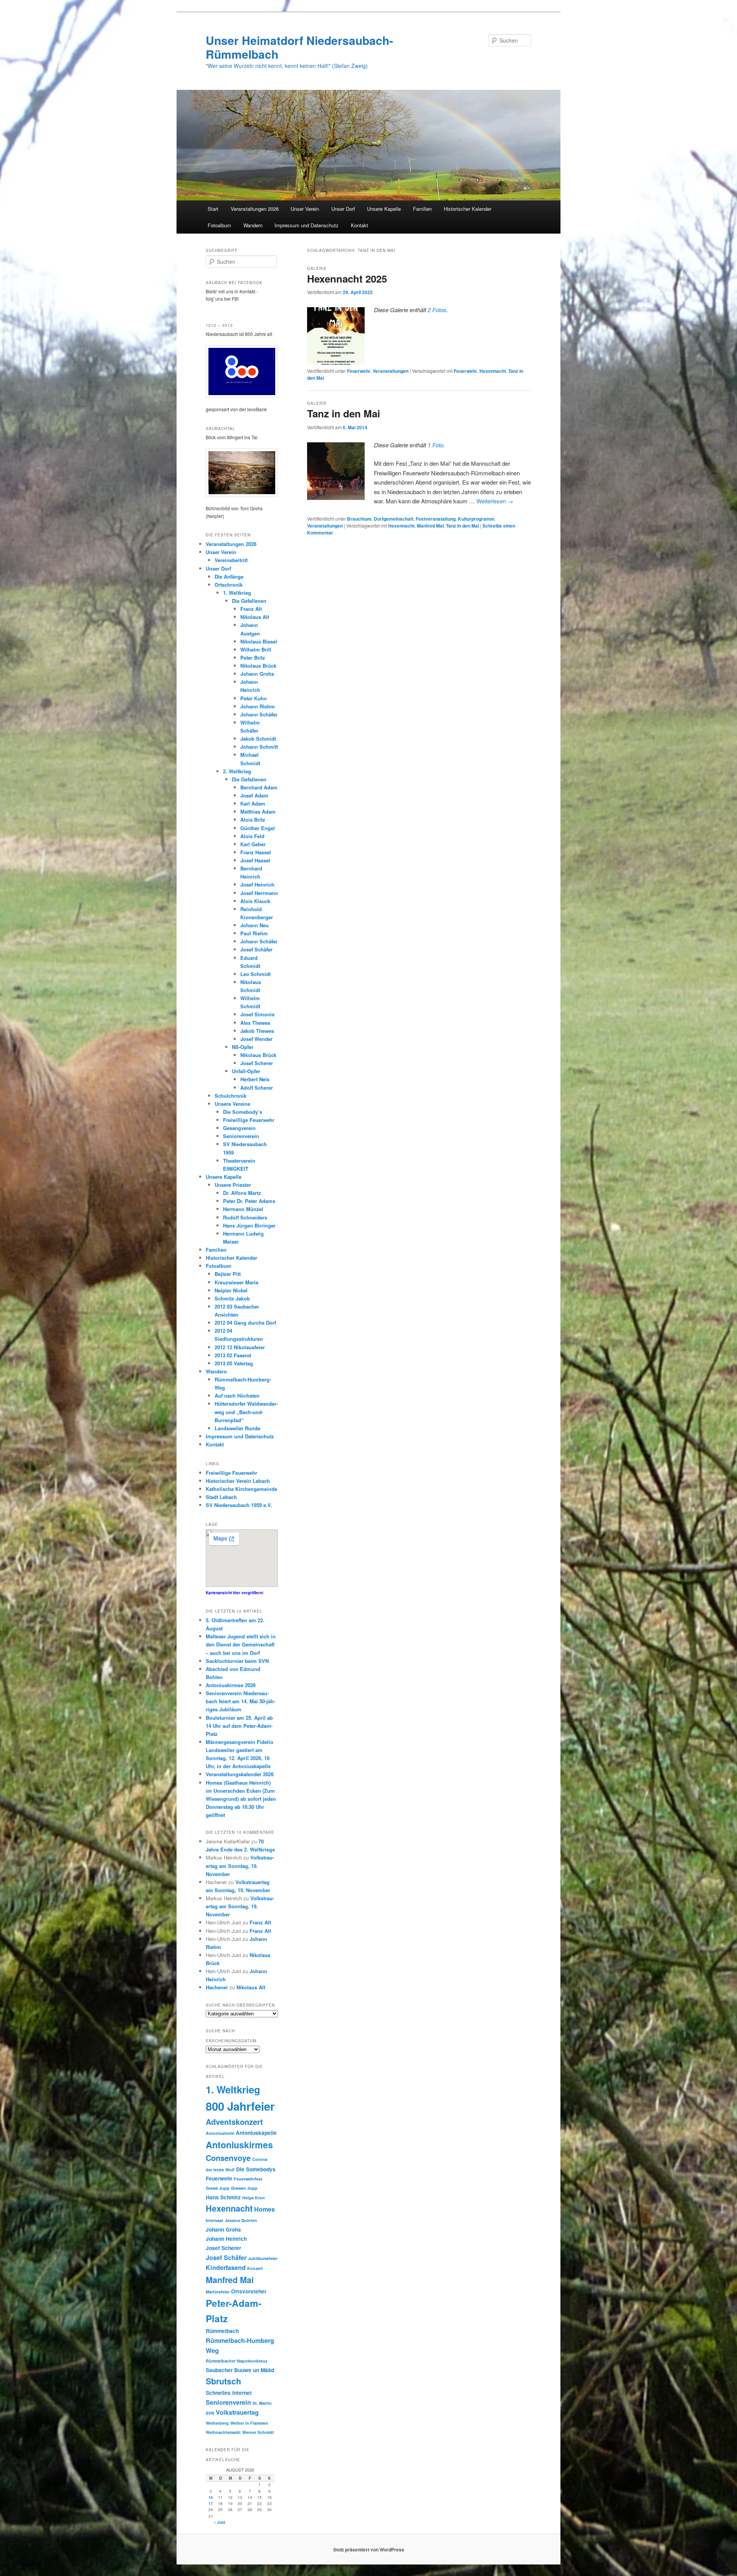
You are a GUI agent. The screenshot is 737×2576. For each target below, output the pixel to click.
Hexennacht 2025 (347, 279)
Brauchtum (359, 519)
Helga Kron (254, 2198)
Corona (260, 2159)
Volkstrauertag (237, 2412)
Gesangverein (239, 1128)
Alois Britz (253, 820)
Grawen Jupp (244, 2188)
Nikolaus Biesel (259, 641)
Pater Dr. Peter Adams (249, 1201)
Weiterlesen (495, 501)
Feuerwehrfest (248, 2179)
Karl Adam (253, 803)
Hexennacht (493, 371)
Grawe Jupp (218, 2188)
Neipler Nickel (231, 1290)
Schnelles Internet (229, 2393)
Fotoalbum (219, 225)
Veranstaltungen (391, 371)
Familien (422, 209)
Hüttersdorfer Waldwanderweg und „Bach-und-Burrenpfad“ (246, 1412)
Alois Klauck (255, 901)
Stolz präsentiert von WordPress (369, 2550)
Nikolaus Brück (258, 666)
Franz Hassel (256, 852)
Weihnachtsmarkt (223, 2432)
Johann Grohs (257, 674)
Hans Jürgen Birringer (249, 1225)
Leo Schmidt (255, 974)
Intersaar (215, 2220)
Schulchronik (231, 1096)
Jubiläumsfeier (263, 2258)
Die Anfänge (229, 577)
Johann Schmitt (259, 747)
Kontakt (359, 225)
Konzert (255, 2268)
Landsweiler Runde (237, 1428)
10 (211, 2497)
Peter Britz (253, 658)
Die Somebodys (256, 2169)
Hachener (217, 1987)
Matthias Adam (258, 812)
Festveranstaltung (436, 519)
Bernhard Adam (259, 787)
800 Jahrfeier (240, 2106)
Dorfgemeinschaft (394, 519)
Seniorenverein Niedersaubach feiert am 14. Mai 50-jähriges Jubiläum (240, 1701)
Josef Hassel (255, 860)
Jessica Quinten (241, 2220)
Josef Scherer (257, 1063)
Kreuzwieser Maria (236, 1282)
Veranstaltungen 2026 (255, 209)
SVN (210, 2413)
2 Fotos (437, 310)
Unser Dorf (343, 209)
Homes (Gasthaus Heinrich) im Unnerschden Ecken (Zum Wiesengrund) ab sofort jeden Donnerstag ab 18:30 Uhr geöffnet (241, 1799)
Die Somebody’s (243, 1112)
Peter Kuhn (254, 698)
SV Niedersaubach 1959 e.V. (239, 1505)
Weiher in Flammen (249, 2423)
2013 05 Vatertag (234, 1363)
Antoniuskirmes (239, 2145)
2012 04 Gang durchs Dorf (245, 1323)
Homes (264, 2209)
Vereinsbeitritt (231, 560)
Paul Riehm (254, 933)
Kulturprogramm (476, 519)
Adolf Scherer (257, 1088)
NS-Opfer (243, 1047)
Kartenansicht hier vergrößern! (235, 1593)
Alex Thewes (255, 1023)
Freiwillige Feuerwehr (249, 1120)
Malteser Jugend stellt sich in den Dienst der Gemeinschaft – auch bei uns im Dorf (241, 1644)
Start (213, 209)
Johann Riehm (258, 706)
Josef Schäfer (256, 949)
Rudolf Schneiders (245, 1217)
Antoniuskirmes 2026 (231, 1685)
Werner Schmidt (258, 2432)
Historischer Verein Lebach (238, 1481)
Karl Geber (253, 844)
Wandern (253, 225)
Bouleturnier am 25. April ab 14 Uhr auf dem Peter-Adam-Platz (239, 1726)
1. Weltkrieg (237, 593)
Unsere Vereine (232, 1104)
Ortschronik (229, 585)
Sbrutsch (223, 2381)
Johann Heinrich (226, 2239)
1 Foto (435, 445)
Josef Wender (256, 1039)
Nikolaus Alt (255, 617)
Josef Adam (254, 795)
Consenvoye (228, 2158)
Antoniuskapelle (256, 2133)
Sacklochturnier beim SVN (237, 1661)
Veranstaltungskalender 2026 (240, 1774)
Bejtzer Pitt (228, 1274)
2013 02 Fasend (233, 1355)
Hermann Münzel (243, 1209)
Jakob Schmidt (258, 739)
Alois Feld (252, 836)
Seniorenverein (241, 1136)
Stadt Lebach (221, 1497)
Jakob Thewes (257, 1031)
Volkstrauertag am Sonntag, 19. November (240, 1865)
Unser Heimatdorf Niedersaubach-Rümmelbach (299, 47)
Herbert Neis (255, 1079)
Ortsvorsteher (249, 2291)
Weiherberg (217, 2423)
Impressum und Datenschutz (307, 225)
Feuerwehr (359, 371)
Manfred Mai (430, 526)
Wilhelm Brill (256, 649)
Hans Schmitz (223, 2197)
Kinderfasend (226, 2267)
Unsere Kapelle (384, 209)
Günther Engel (258, 828)
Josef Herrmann (259, 893)
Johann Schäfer (259, 714)
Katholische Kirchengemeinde (241, 1489)
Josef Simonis (257, 1014)
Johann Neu (254, 925)
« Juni (220, 2522)
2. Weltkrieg (237, 771)
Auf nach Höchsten (237, 1396)
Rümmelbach (222, 2331)
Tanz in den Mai (344, 413)
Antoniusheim (220, 2133)
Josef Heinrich (257, 884)
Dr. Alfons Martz (242, 1193)
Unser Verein (305, 209)
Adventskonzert (234, 2122)
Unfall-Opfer (246, 1071)
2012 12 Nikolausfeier (240, 1347)
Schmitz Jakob (232, 1298)
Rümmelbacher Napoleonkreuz (236, 2361)
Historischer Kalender (468, 209)
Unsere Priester (233, 1185)
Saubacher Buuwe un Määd (240, 2370)
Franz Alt (251, 609)
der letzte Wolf (220, 2170)
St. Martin (262, 2403)
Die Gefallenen (249, 601)
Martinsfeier (218, 2292)
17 (211, 2503)
